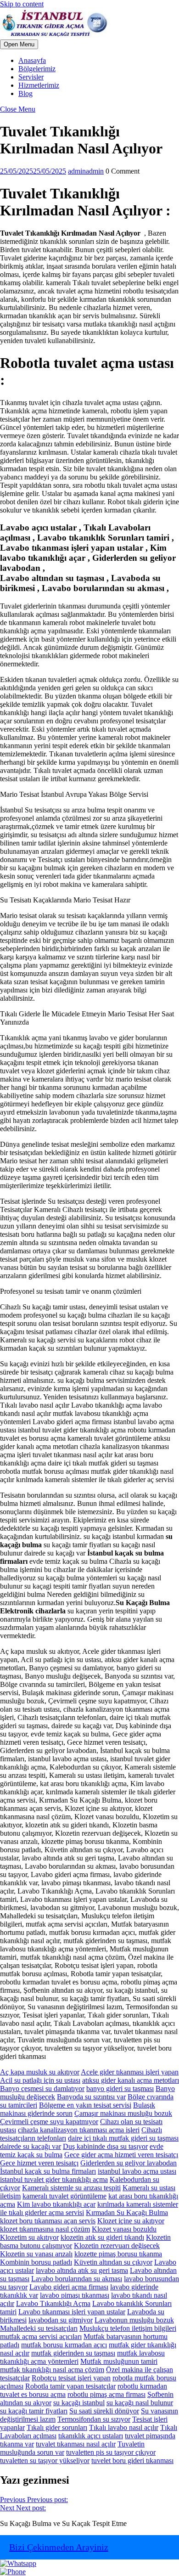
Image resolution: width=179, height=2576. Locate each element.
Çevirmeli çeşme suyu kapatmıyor (49, 2122)
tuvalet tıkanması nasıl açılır (76, 2444)
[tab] (19, 44)
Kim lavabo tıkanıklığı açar (56, 2204)
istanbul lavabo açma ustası (137, 2171)
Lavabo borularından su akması (77, 2279)
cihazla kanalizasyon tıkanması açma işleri (79, 2130)
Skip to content (22, 4)
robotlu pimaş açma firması (106, 2394)
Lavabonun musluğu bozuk (134, 2320)
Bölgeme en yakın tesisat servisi (85, 2105)
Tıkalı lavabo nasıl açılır (124, 2427)
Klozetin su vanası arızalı (36, 2254)
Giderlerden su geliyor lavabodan (129, 2163)
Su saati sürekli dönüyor (104, 2411)
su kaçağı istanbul (79, 2403)
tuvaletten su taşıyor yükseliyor (45, 2460)
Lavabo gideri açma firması (69, 2287)
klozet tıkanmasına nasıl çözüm (45, 2229)
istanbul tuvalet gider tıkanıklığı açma (54, 2179)
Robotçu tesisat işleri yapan (71, 2378)
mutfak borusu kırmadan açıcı (64, 2345)
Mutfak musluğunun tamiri (119, 2361)
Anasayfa (32, 60)
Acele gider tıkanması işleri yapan (130, 2072)
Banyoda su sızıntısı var (91, 2097)
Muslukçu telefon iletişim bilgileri (128, 2328)
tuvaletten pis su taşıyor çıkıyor (111, 2452)
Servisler (31, 77)
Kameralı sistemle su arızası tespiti (71, 2188)
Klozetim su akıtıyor (29, 2237)
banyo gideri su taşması (120, 2088)
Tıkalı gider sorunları (57, 2427)
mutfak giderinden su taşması (73, 2353)
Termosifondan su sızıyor (94, 2419)
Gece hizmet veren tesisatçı (39, 2163)
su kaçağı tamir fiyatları (34, 2411)
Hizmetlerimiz (39, 85)
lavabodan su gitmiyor (61, 2320)
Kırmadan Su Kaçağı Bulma (127, 2212)
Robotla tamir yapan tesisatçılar (70, 2386)
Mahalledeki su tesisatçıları (39, 2328)
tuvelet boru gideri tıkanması (132, 2460)
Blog (25, 93)
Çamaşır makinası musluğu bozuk (123, 2113)
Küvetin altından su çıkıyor (113, 2262)
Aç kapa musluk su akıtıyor (40, 2072)
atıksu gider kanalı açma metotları (131, 2080)
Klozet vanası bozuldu (124, 2229)
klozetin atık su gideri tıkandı (102, 2237)
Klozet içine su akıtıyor (131, 2221)
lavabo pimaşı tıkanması (75, 2295)
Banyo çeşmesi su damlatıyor (42, 2088)
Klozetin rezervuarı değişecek (117, 2246)
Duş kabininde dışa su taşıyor (105, 2146)
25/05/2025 (33, 171)
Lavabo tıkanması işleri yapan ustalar (72, 2312)
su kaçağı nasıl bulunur (140, 2403)
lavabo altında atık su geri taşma (82, 2270)
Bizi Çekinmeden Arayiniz (59, 2547)
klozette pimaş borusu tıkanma (118, 2254)
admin (86, 171)
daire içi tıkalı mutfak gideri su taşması (123, 2138)
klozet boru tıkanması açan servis (48, 2221)
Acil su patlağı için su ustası (40, 2080)
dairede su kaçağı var (31, 2146)
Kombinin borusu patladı (36, 2262)
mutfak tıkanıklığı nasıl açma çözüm (52, 2370)
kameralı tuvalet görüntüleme (64, 2196)
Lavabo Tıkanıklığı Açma (53, 2303)
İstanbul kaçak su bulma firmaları (48, 2171)
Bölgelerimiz (37, 69)
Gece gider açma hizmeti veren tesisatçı (121, 2155)
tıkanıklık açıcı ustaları (91, 2436)
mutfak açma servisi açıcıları (41, 2336)
